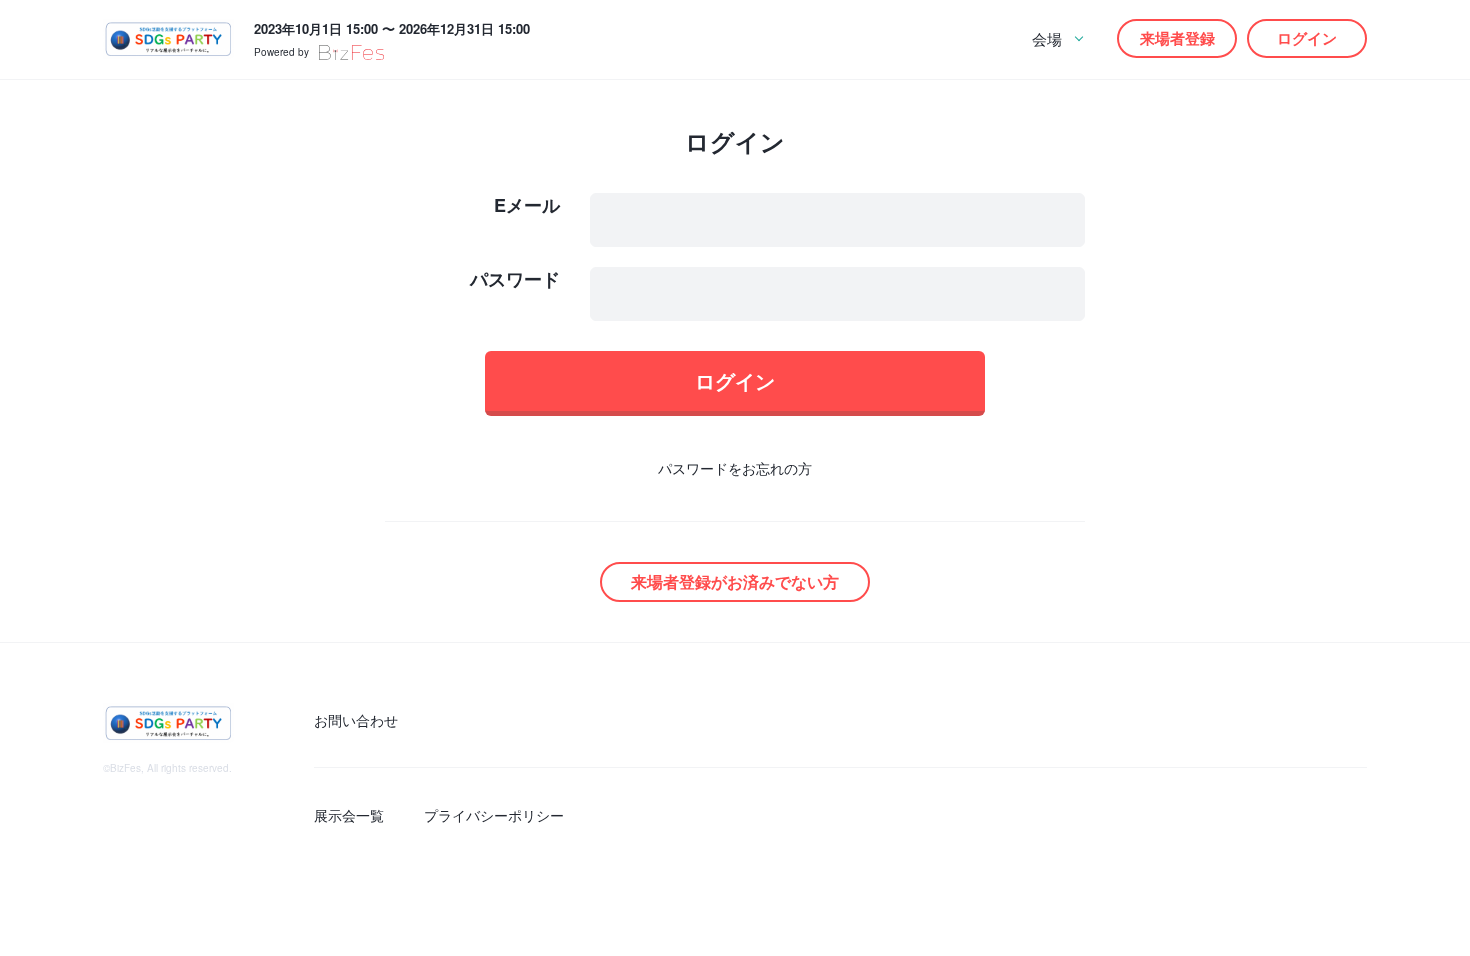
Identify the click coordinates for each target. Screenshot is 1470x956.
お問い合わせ (356, 720)
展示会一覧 (349, 815)
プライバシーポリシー (494, 815)
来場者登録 (1177, 38)
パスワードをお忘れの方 (735, 468)
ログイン (1307, 38)
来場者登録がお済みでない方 (735, 581)
